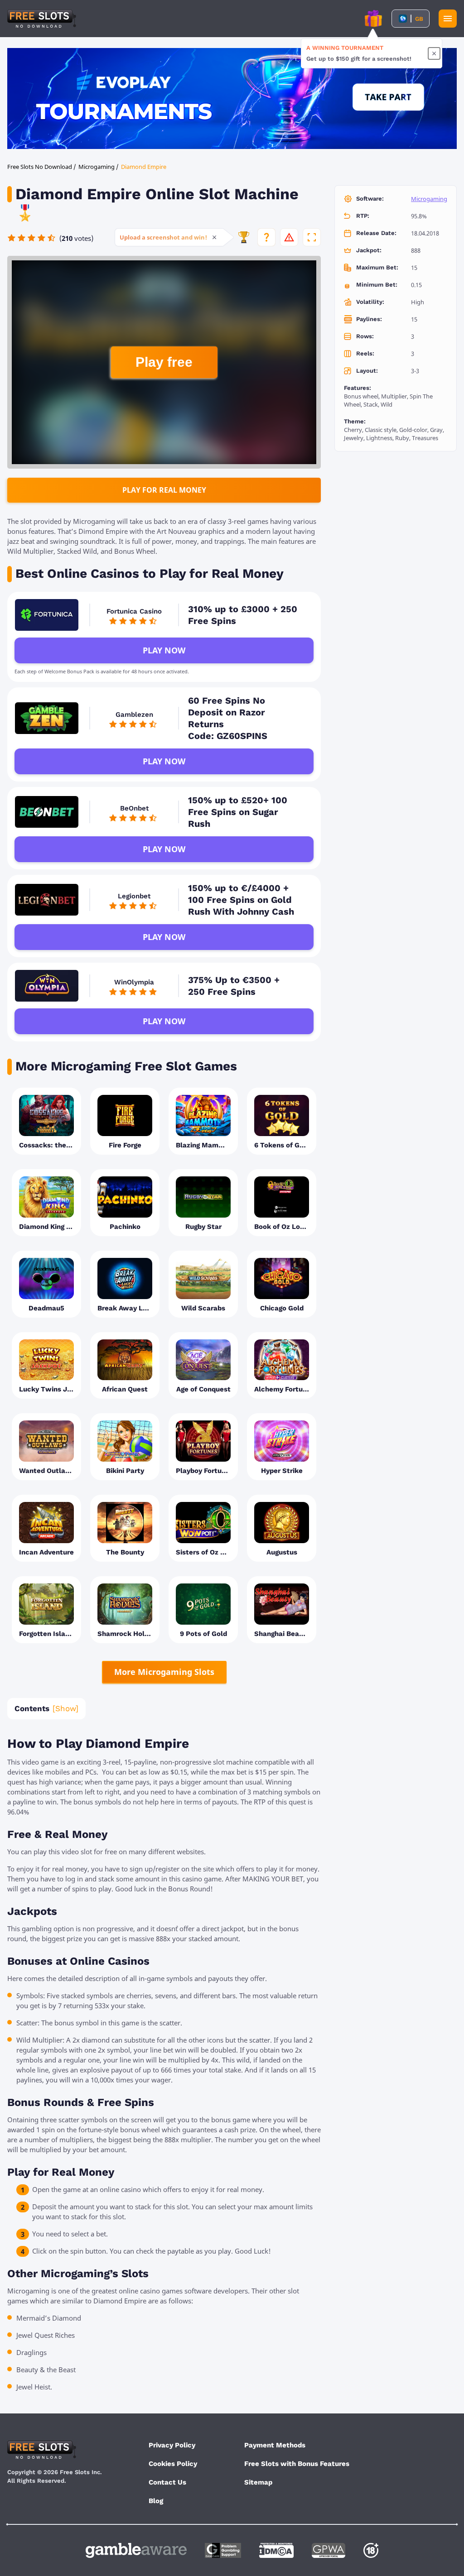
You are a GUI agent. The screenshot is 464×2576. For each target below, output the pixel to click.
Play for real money (164, 490)
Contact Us (167, 2482)
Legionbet (134, 896)
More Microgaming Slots (164, 1672)
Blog (156, 2501)
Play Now (164, 650)
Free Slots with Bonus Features (297, 2464)
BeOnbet (134, 808)
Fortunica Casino (134, 611)
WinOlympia (134, 982)
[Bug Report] (289, 237)
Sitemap (258, 2482)
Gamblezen (134, 715)
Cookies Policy (173, 2464)
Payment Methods (275, 2445)
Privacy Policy (172, 2445)
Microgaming (429, 199)
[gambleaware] (136, 2550)
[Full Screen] (312, 237)
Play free (164, 362)
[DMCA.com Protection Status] (276, 2550)
